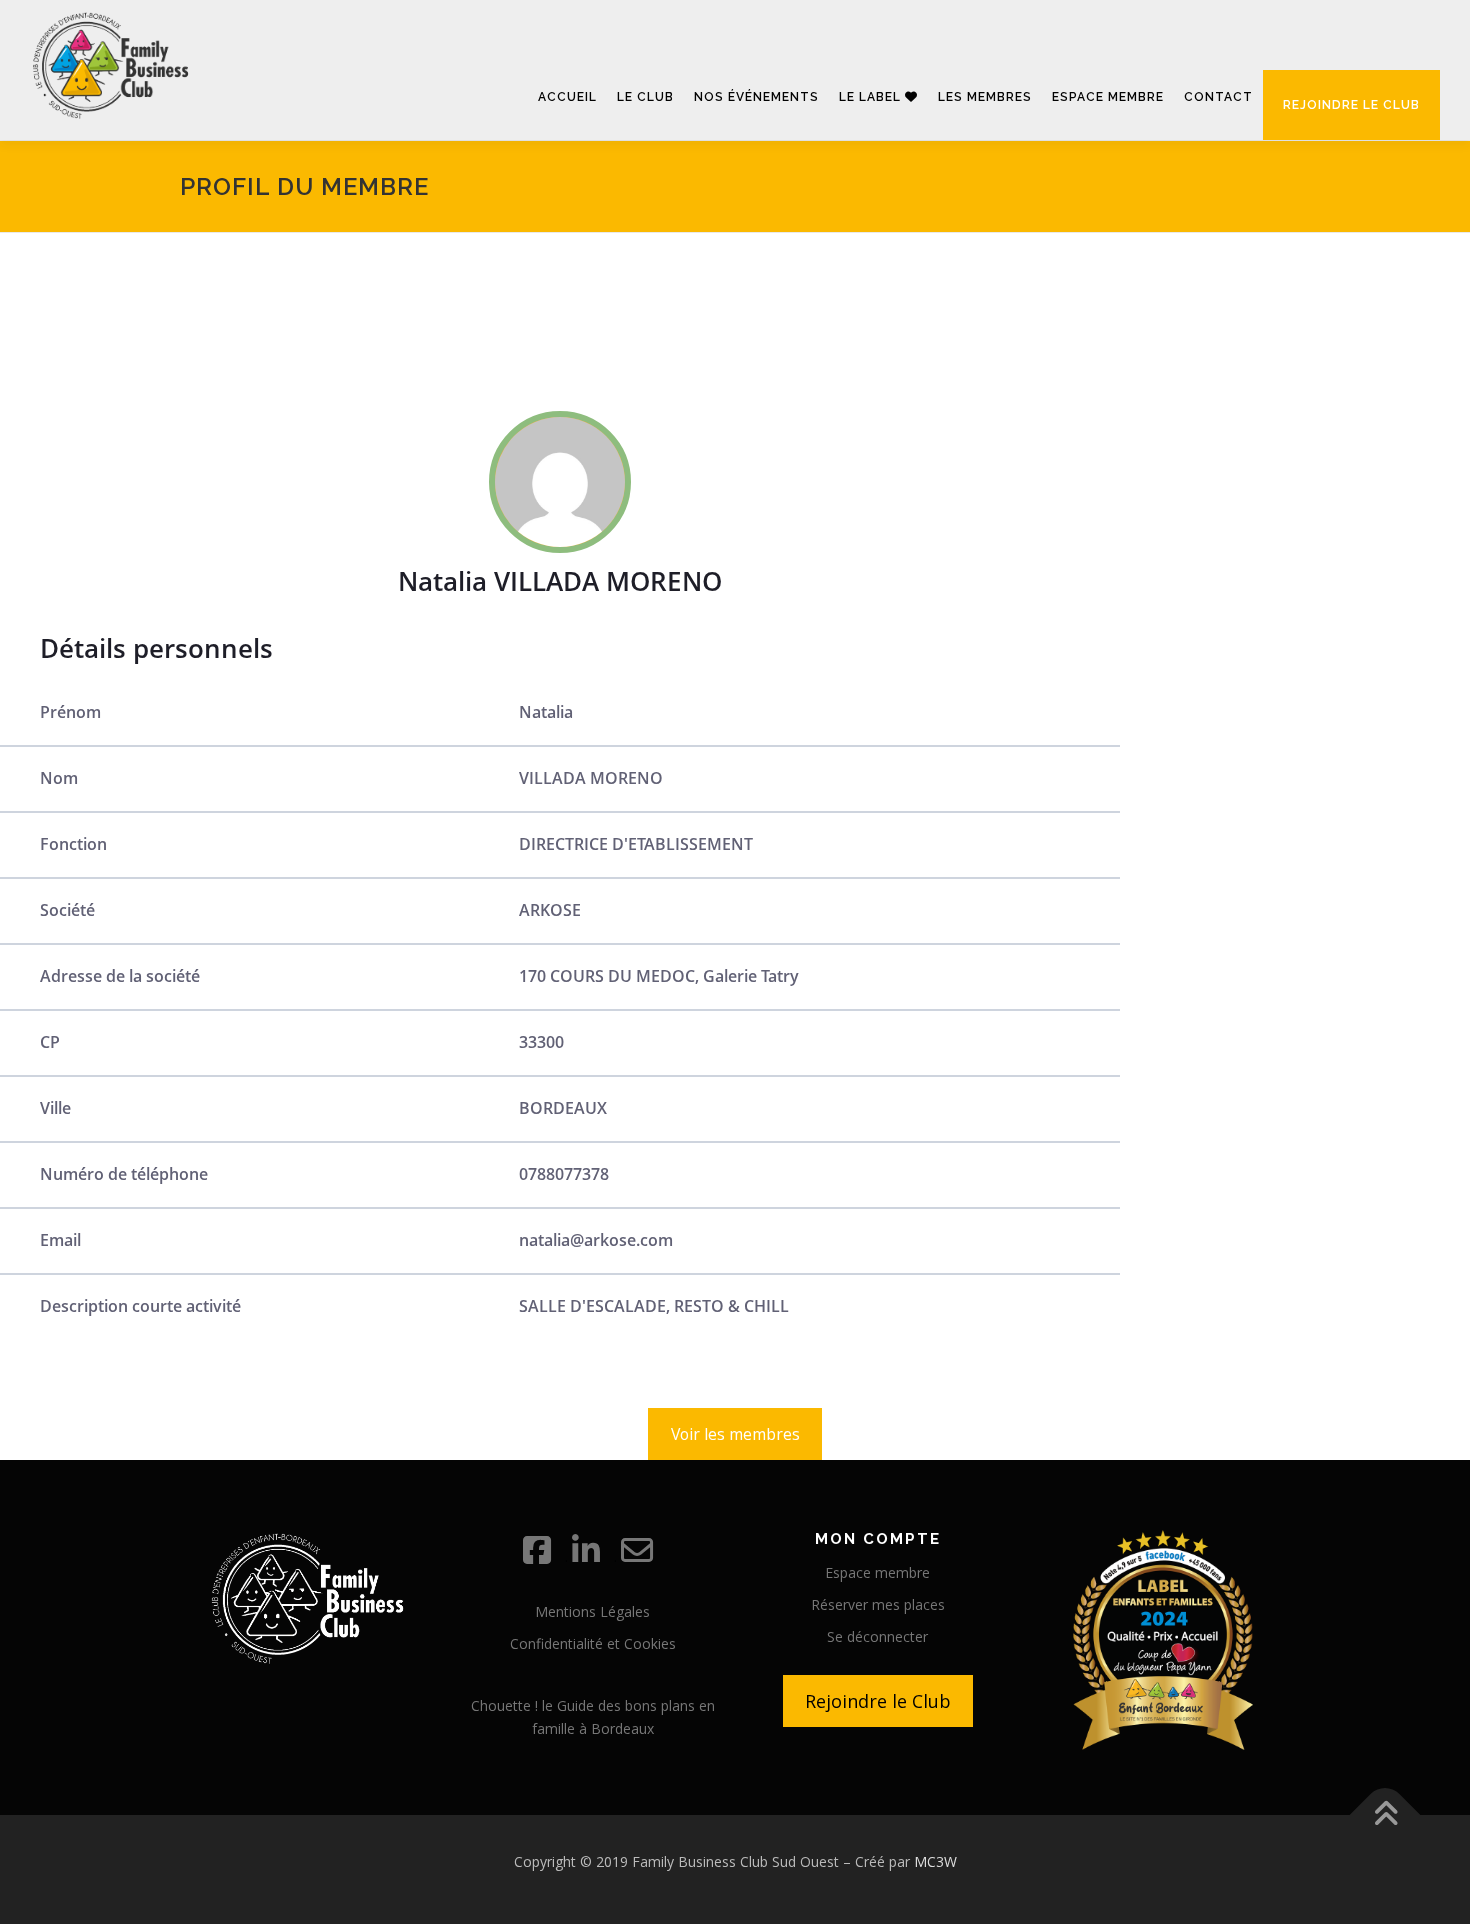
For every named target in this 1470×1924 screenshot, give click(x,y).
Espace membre (1108, 97)
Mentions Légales (592, 1611)
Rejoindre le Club (878, 1701)
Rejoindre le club (1351, 105)
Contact (1218, 97)
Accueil (567, 97)
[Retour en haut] (1385, 1815)
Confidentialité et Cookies (593, 1643)
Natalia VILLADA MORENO (560, 581)
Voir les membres (735, 1434)
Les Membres (985, 97)
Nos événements (756, 97)
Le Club (645, 97)
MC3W (935, 1861)
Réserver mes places (878, 1604)
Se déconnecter (877, 1636)
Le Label (872, 97)
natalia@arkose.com (596, 1240)
